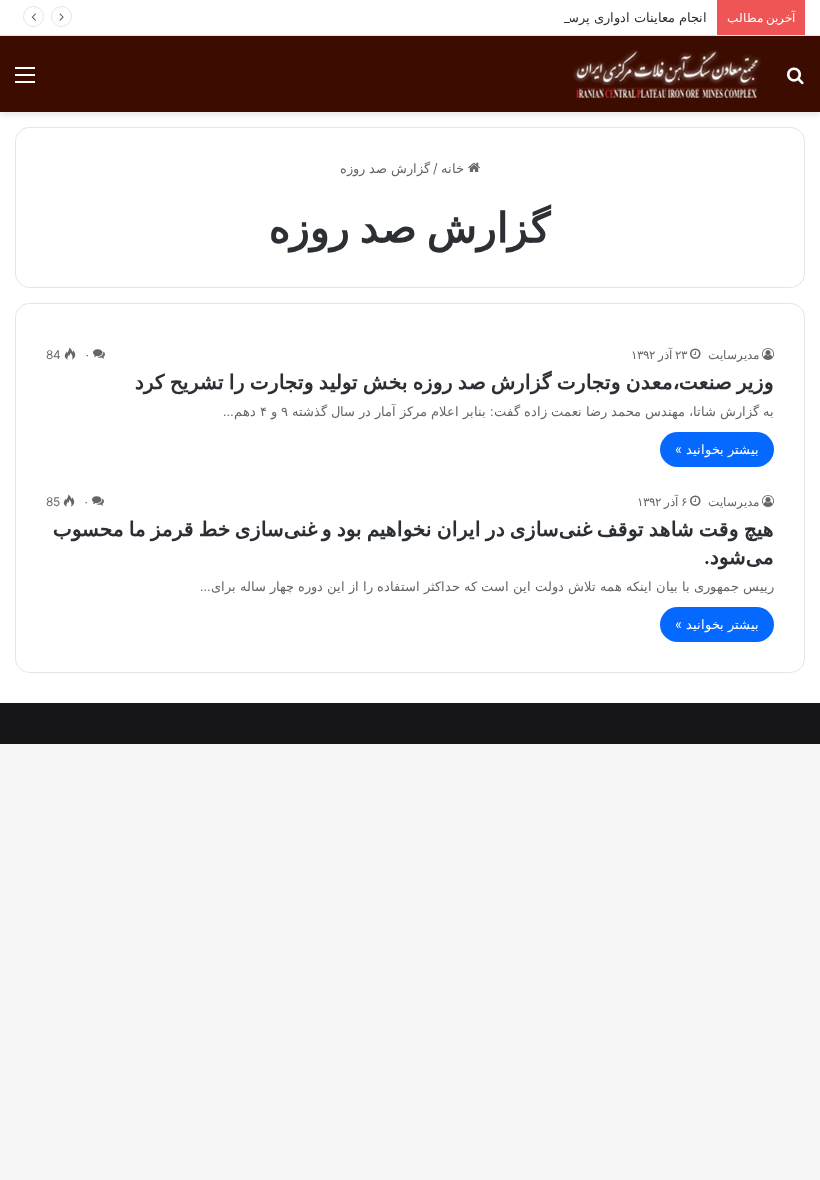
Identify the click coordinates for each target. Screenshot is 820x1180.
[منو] (25, 81)
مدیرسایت (733, 354)
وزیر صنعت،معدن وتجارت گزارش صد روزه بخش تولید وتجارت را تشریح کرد (454, 382)
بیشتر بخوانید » (717, 449)
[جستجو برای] (795, 81)
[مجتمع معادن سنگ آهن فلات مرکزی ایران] (667, 74)
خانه (454, 168)
